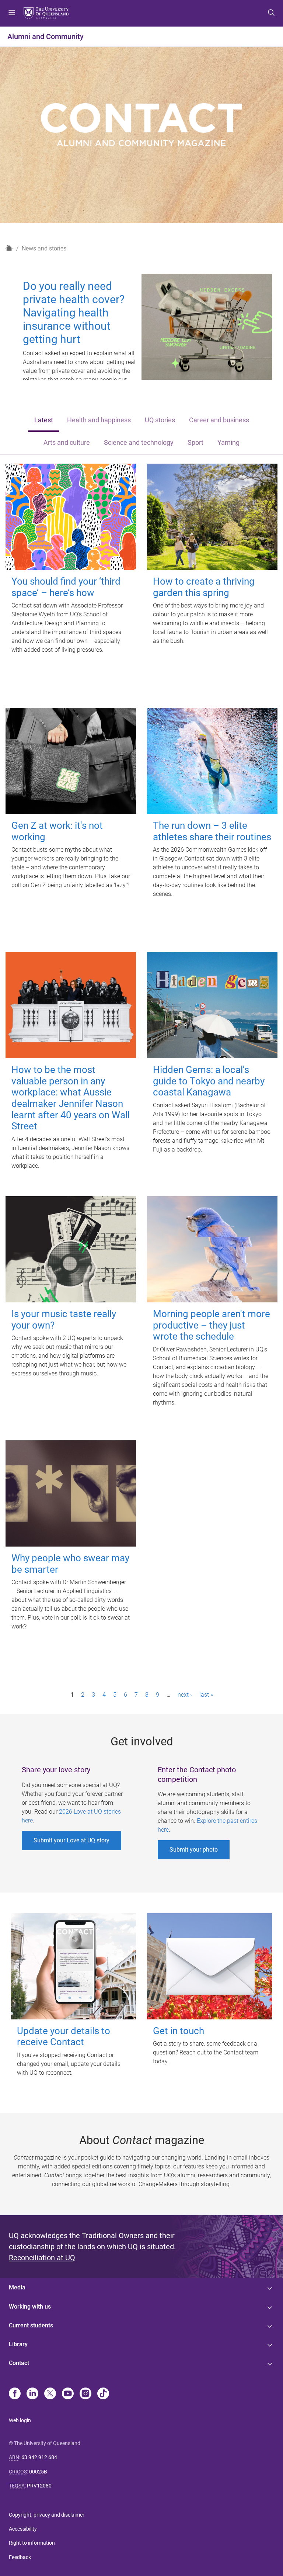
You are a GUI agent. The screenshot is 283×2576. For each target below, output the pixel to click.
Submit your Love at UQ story (71, 1840)
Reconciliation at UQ (42, 2258)
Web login (20, 2420)
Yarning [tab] (228, 443)
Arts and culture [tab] (67, 443)
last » (206, 1695)
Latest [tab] (44, 420)
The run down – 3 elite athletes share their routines (212, 831)
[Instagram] (85, 2394)
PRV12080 (39, 2486)
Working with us (30, 2307)
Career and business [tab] (219, 420)
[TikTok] (103, 2394)
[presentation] (44, 421)
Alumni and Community (46, 37)
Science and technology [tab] (139, 443)
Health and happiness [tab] (99, 420)
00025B (38, 2472)
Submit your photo (194, 1850)
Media (17, 2287)
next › (185, 1695)
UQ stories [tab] (160, 420)
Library (18, 2344)
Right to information (32, 2543)
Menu (12, 13)
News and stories (44, 248)
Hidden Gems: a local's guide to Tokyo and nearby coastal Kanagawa (209, 1081)
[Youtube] (68, 2394)
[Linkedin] (32, 2394)
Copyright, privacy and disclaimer (47, 2515)
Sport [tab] (195, 443)
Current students (31, 2325)
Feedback (20, 2557)
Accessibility (23, 2529)
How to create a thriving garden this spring (204, 587)
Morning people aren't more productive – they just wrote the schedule (212, 1325)
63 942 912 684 (39, 2457)
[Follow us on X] (50, 2394)
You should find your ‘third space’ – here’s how (66, 587)
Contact (19, 2363)
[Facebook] (15, 2394)
